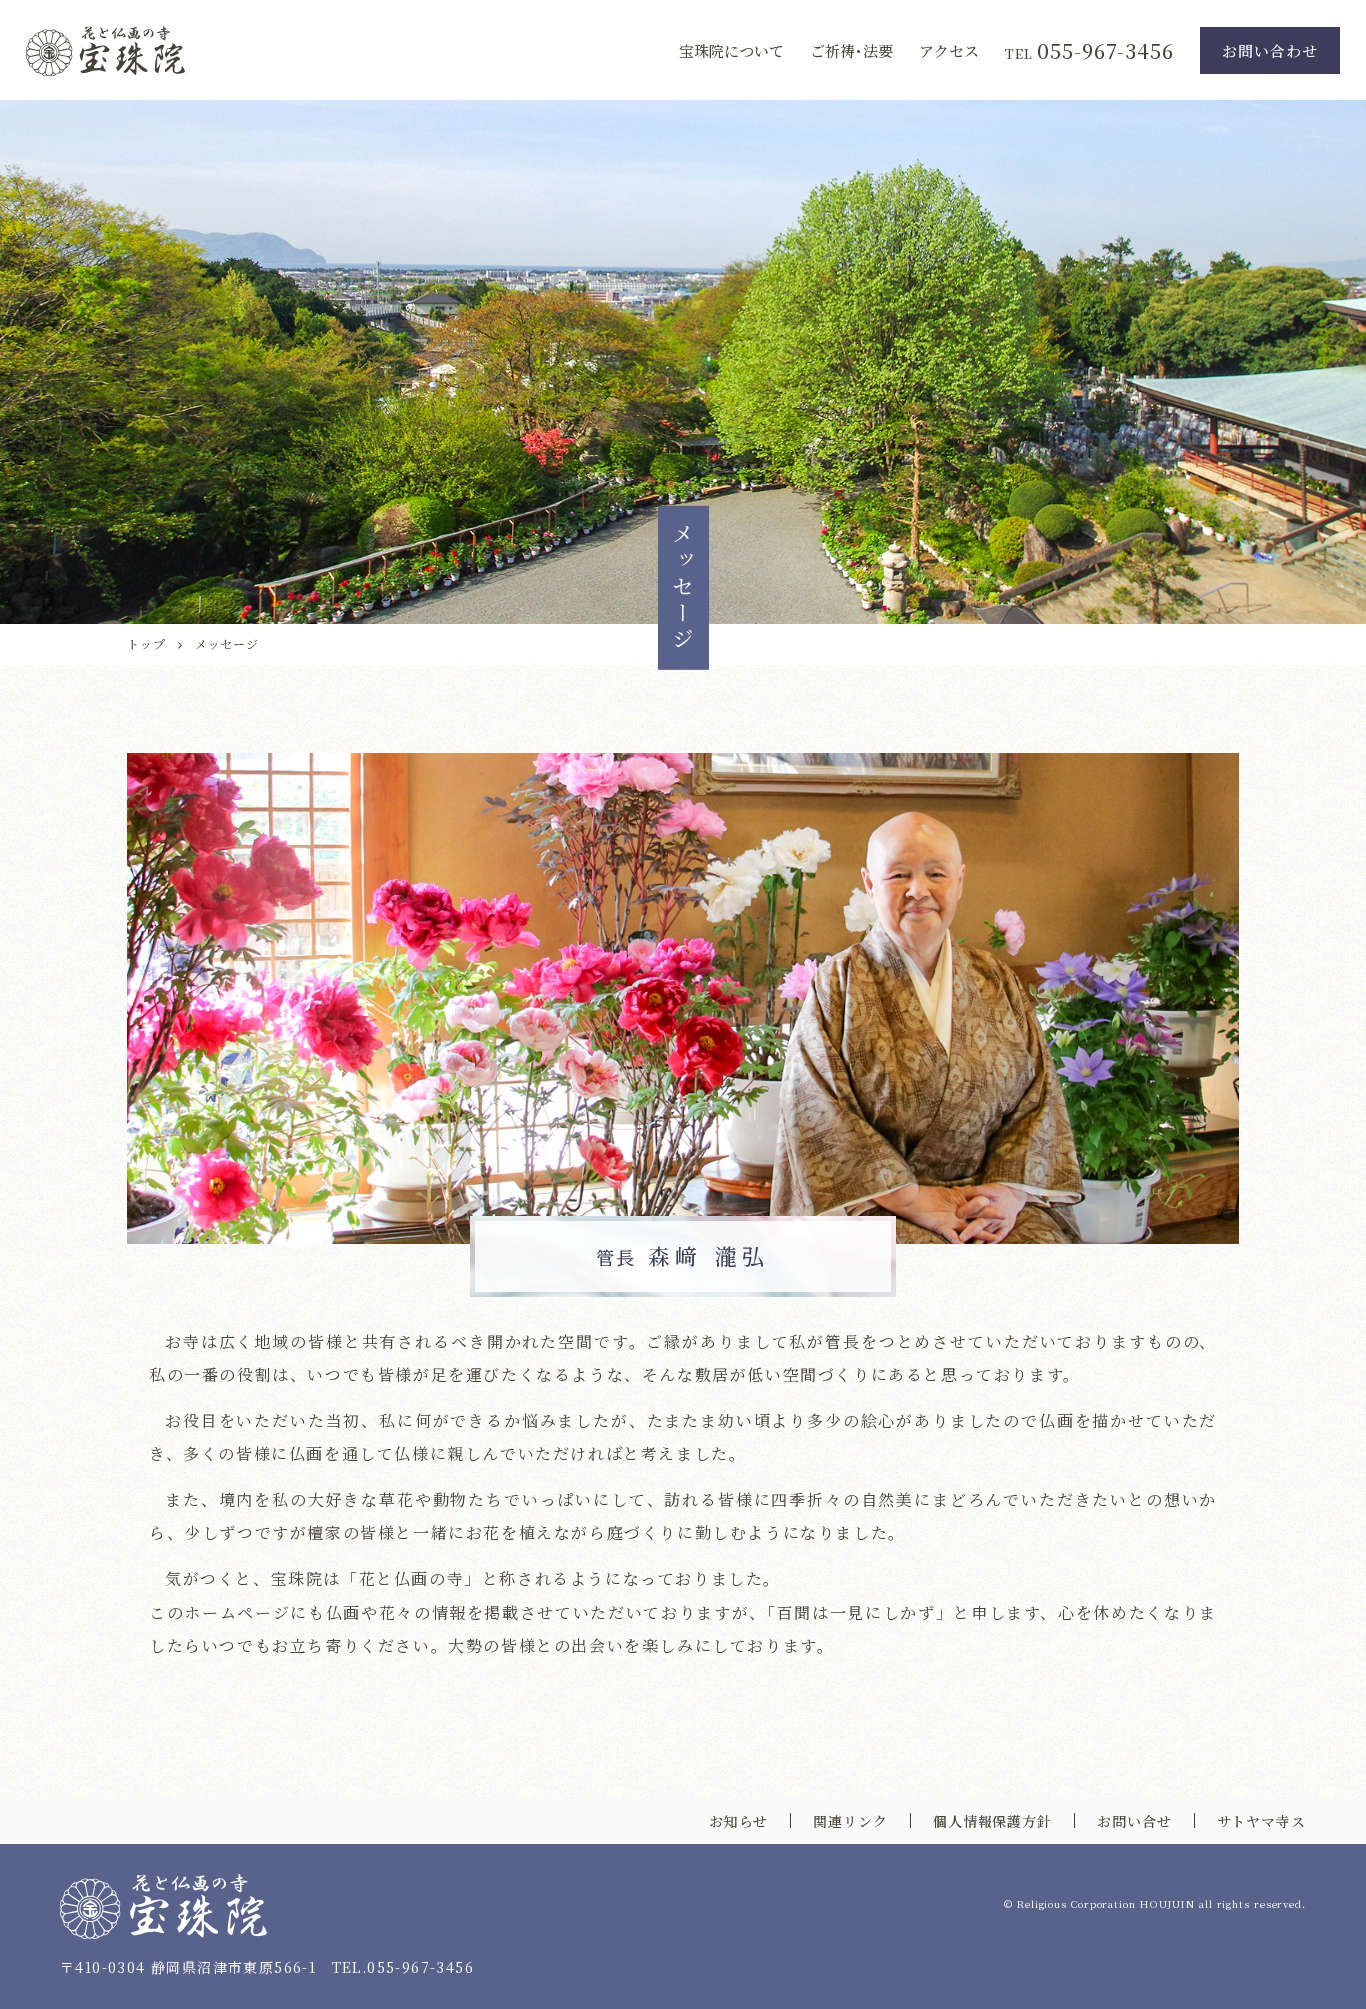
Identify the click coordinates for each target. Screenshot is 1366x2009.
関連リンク (850, 1821)
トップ (146, 643)
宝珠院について (731, 50)
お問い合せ (1134, 1821)
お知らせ (739, 1821)
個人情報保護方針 (992, 1821)
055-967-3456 (1105, 50)
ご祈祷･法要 (851, 50)
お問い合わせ (1269, 50)
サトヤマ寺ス (1261, 1821)
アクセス (949, 50)
